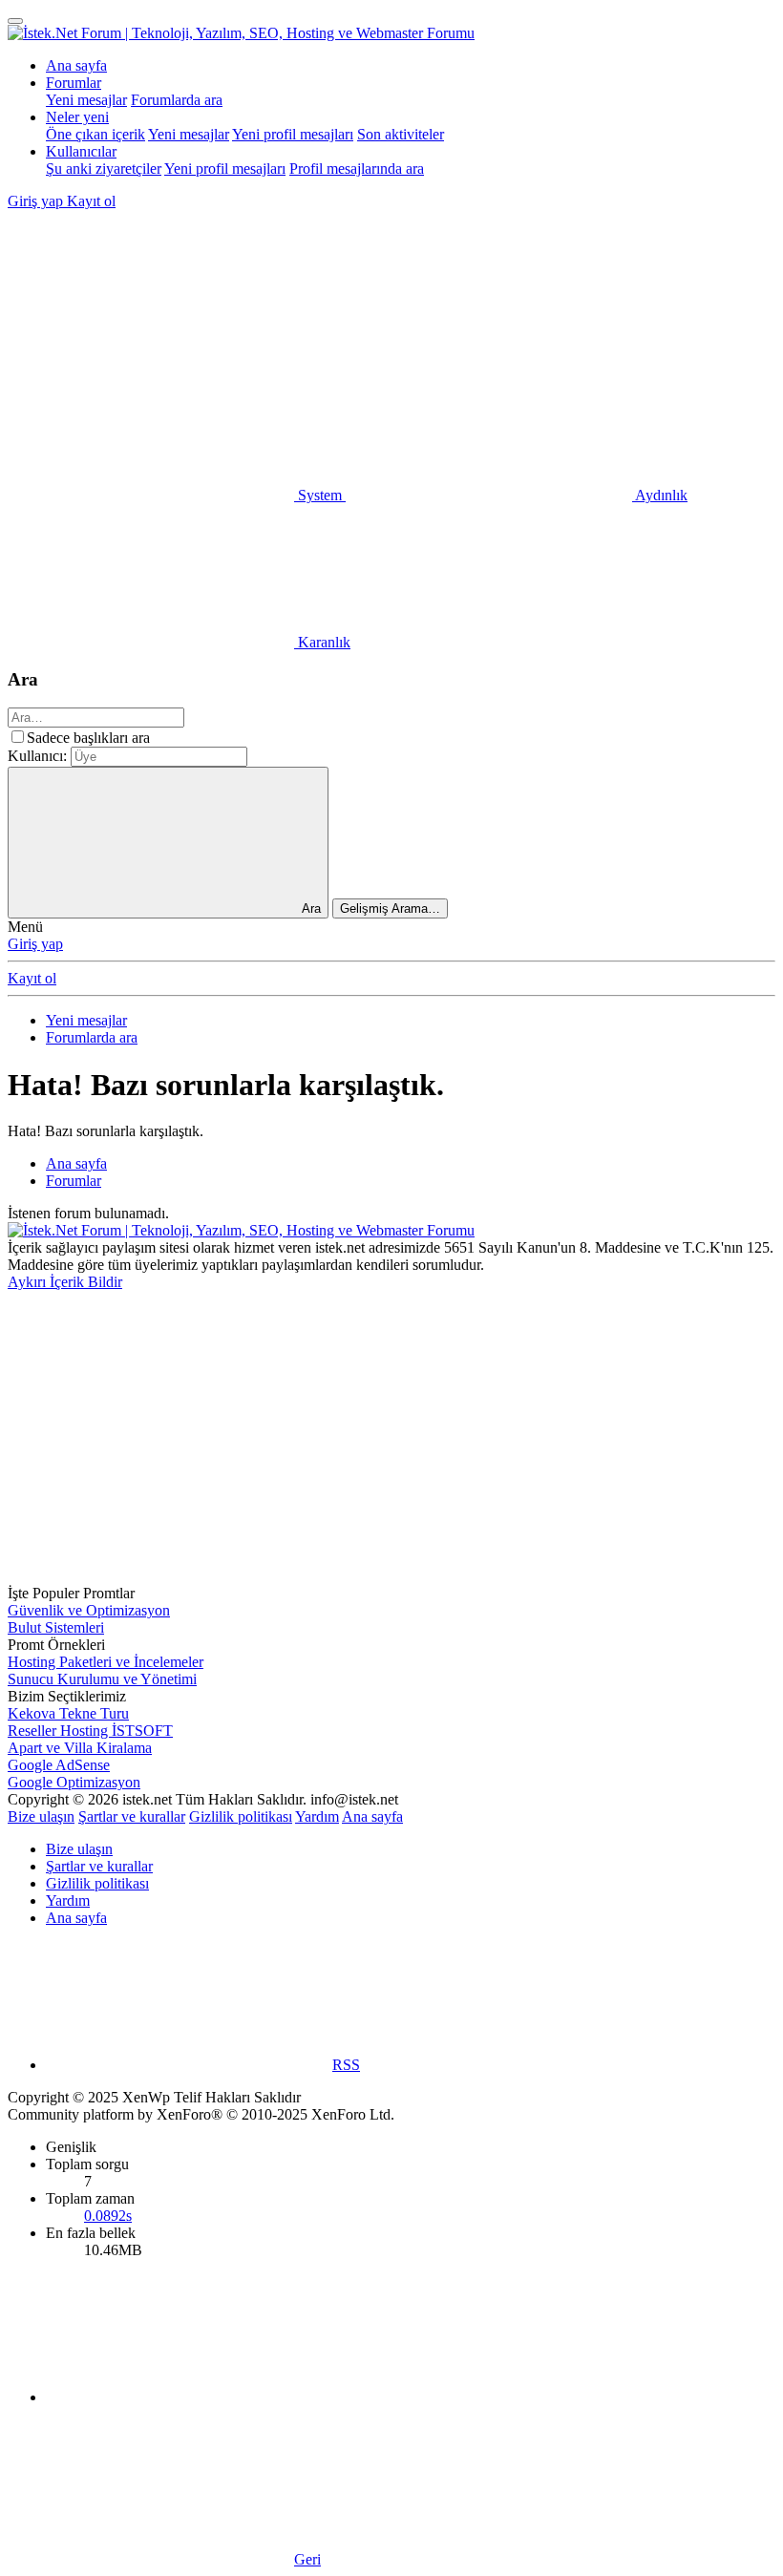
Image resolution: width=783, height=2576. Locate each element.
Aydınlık (660, 495)
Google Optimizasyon (74, 1782)
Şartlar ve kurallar (132, 1816)
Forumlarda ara (177, 100)
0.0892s (108, 2216)
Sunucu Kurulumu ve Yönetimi (102, 1679)
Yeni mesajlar (86, 100)
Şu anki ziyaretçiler (104, 169)
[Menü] (15, 21)
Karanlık (322, 642)
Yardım (317, 1816)
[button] (151, 348)
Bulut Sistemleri (56, 1627)
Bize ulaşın (41, 1816)
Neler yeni (77, 117)
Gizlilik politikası (241, 1816)
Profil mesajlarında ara (357, 169)
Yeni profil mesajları (293, 134)
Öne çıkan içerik (95, 134)
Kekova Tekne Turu (68, 1713)
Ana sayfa (76, 65)
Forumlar (74, 83)
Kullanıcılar (81, 151)
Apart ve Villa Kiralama (80, 1748)
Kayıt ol (32, 978)
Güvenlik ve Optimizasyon (89, 1610)
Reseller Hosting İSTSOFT (90, 1731)
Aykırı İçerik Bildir (65, 1282)
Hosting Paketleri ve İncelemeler (106, 1662)
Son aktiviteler (401, 134)
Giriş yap (35, 944)
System (320, 495)
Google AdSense (59, 1765)
